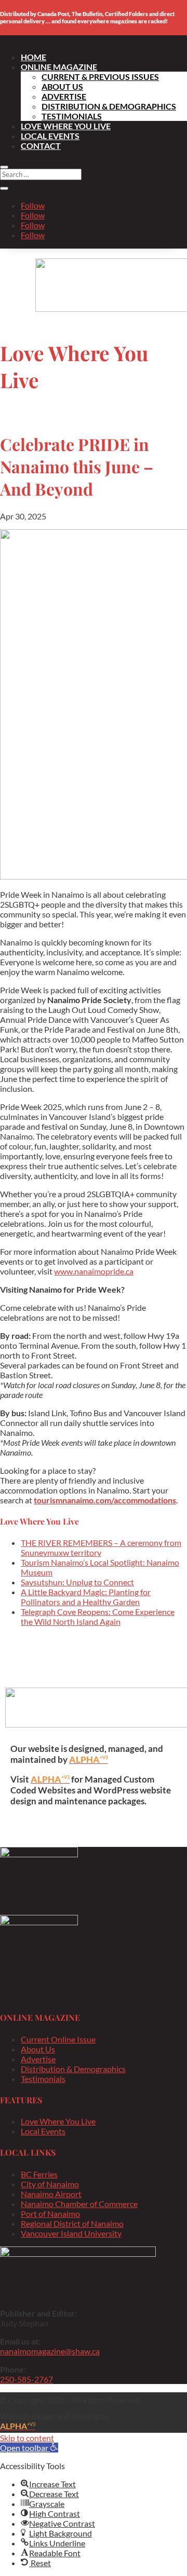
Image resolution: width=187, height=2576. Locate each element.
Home (34, 57)
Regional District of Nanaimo (72, 2223)
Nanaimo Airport (51, 2194)
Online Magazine (59, 67)
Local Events (50, 136)
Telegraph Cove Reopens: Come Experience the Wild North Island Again (98, 1616)
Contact (41, 146)
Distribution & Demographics (109, 106)
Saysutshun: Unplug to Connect (77, 1582)
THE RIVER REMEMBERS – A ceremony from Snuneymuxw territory (101, 1547)
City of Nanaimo (50, 2184)
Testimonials (72, 116)
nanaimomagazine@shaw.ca (50, 2351)
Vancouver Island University (71, 2233)
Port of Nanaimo (50, 2214)
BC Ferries (39, 2174)
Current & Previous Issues (100, 77)
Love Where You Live (66, 126)
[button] (29, 2448)
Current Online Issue (58, 2039)
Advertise (64, 96)
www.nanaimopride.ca (94, 1271)
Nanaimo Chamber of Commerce (79, 2204)
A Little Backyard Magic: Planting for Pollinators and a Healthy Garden (86, 1597)
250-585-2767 (26, 2379)
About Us (62, 86)
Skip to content (27, 2438)
